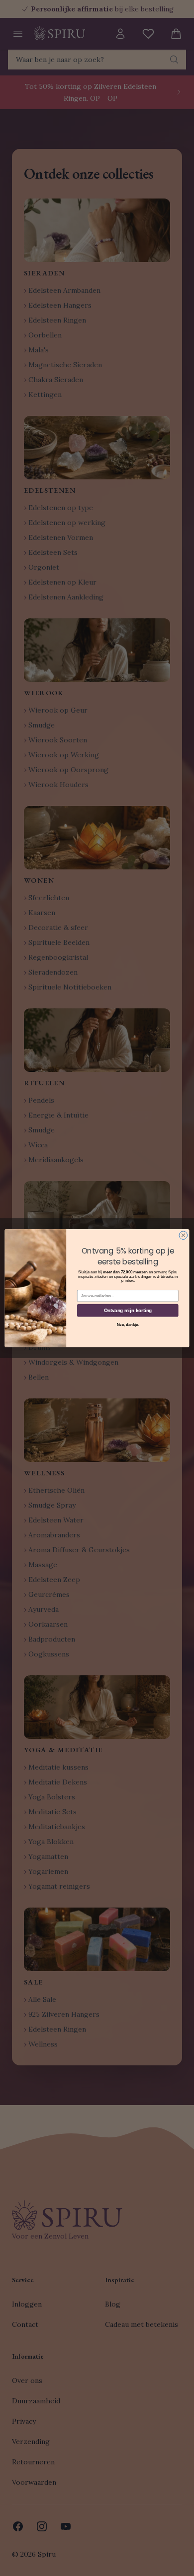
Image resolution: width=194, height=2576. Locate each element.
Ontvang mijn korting (128, 1310)
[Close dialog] (183, 1235)
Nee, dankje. (128, 1324)
